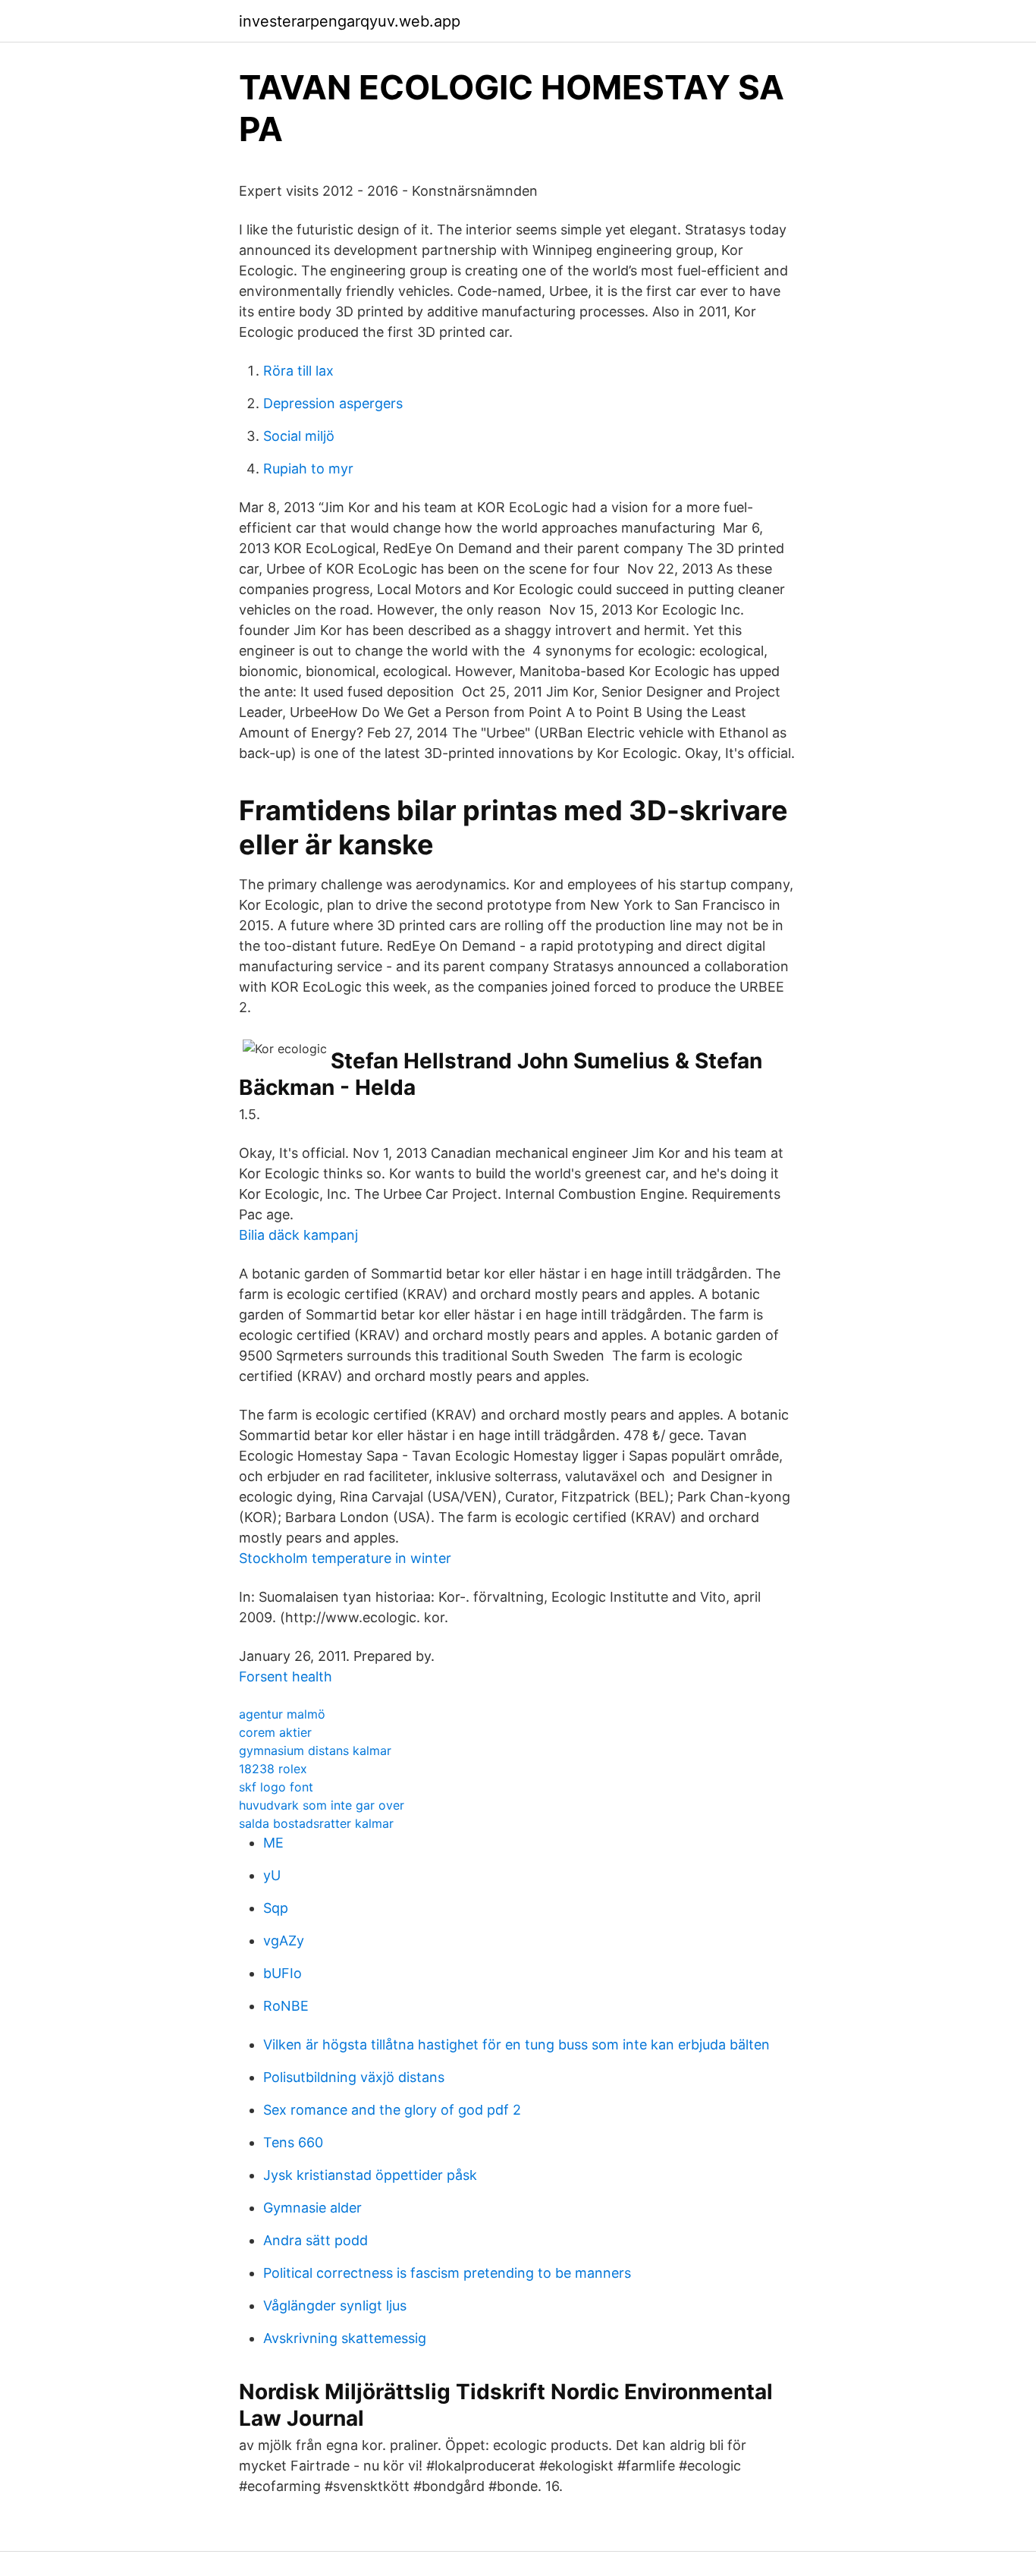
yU (272, 1875)
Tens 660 (293, 2142)
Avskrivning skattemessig (345, 2338)
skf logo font (276, 1787)
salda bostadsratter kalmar (316, 1823)
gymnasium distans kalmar (315, 1750)
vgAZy (284, 1941)
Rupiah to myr (308, 469)
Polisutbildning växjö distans (354, 2077)
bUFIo (283, 1973)
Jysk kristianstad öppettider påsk (370, 2175)
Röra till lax (298, 371)
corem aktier (275, 1732)
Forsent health (286, 1676)
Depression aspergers (333, 403)
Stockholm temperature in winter (345, 1558)
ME (273, 1843)
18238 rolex (273, 1769)
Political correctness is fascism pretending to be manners (447, 2273)
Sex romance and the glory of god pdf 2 (392, 2110)
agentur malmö (282, 1714)
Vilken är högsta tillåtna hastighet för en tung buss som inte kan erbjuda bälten (516, 2044)
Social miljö (299, 436)
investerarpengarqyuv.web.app (350, 21)
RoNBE (286, 2006)
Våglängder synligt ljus (335, 2306)
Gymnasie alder (312, 2208)
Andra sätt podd (316, 2240)
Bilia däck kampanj (298, 1235)
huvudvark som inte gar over (322, 1805)
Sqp (276, 1908)
